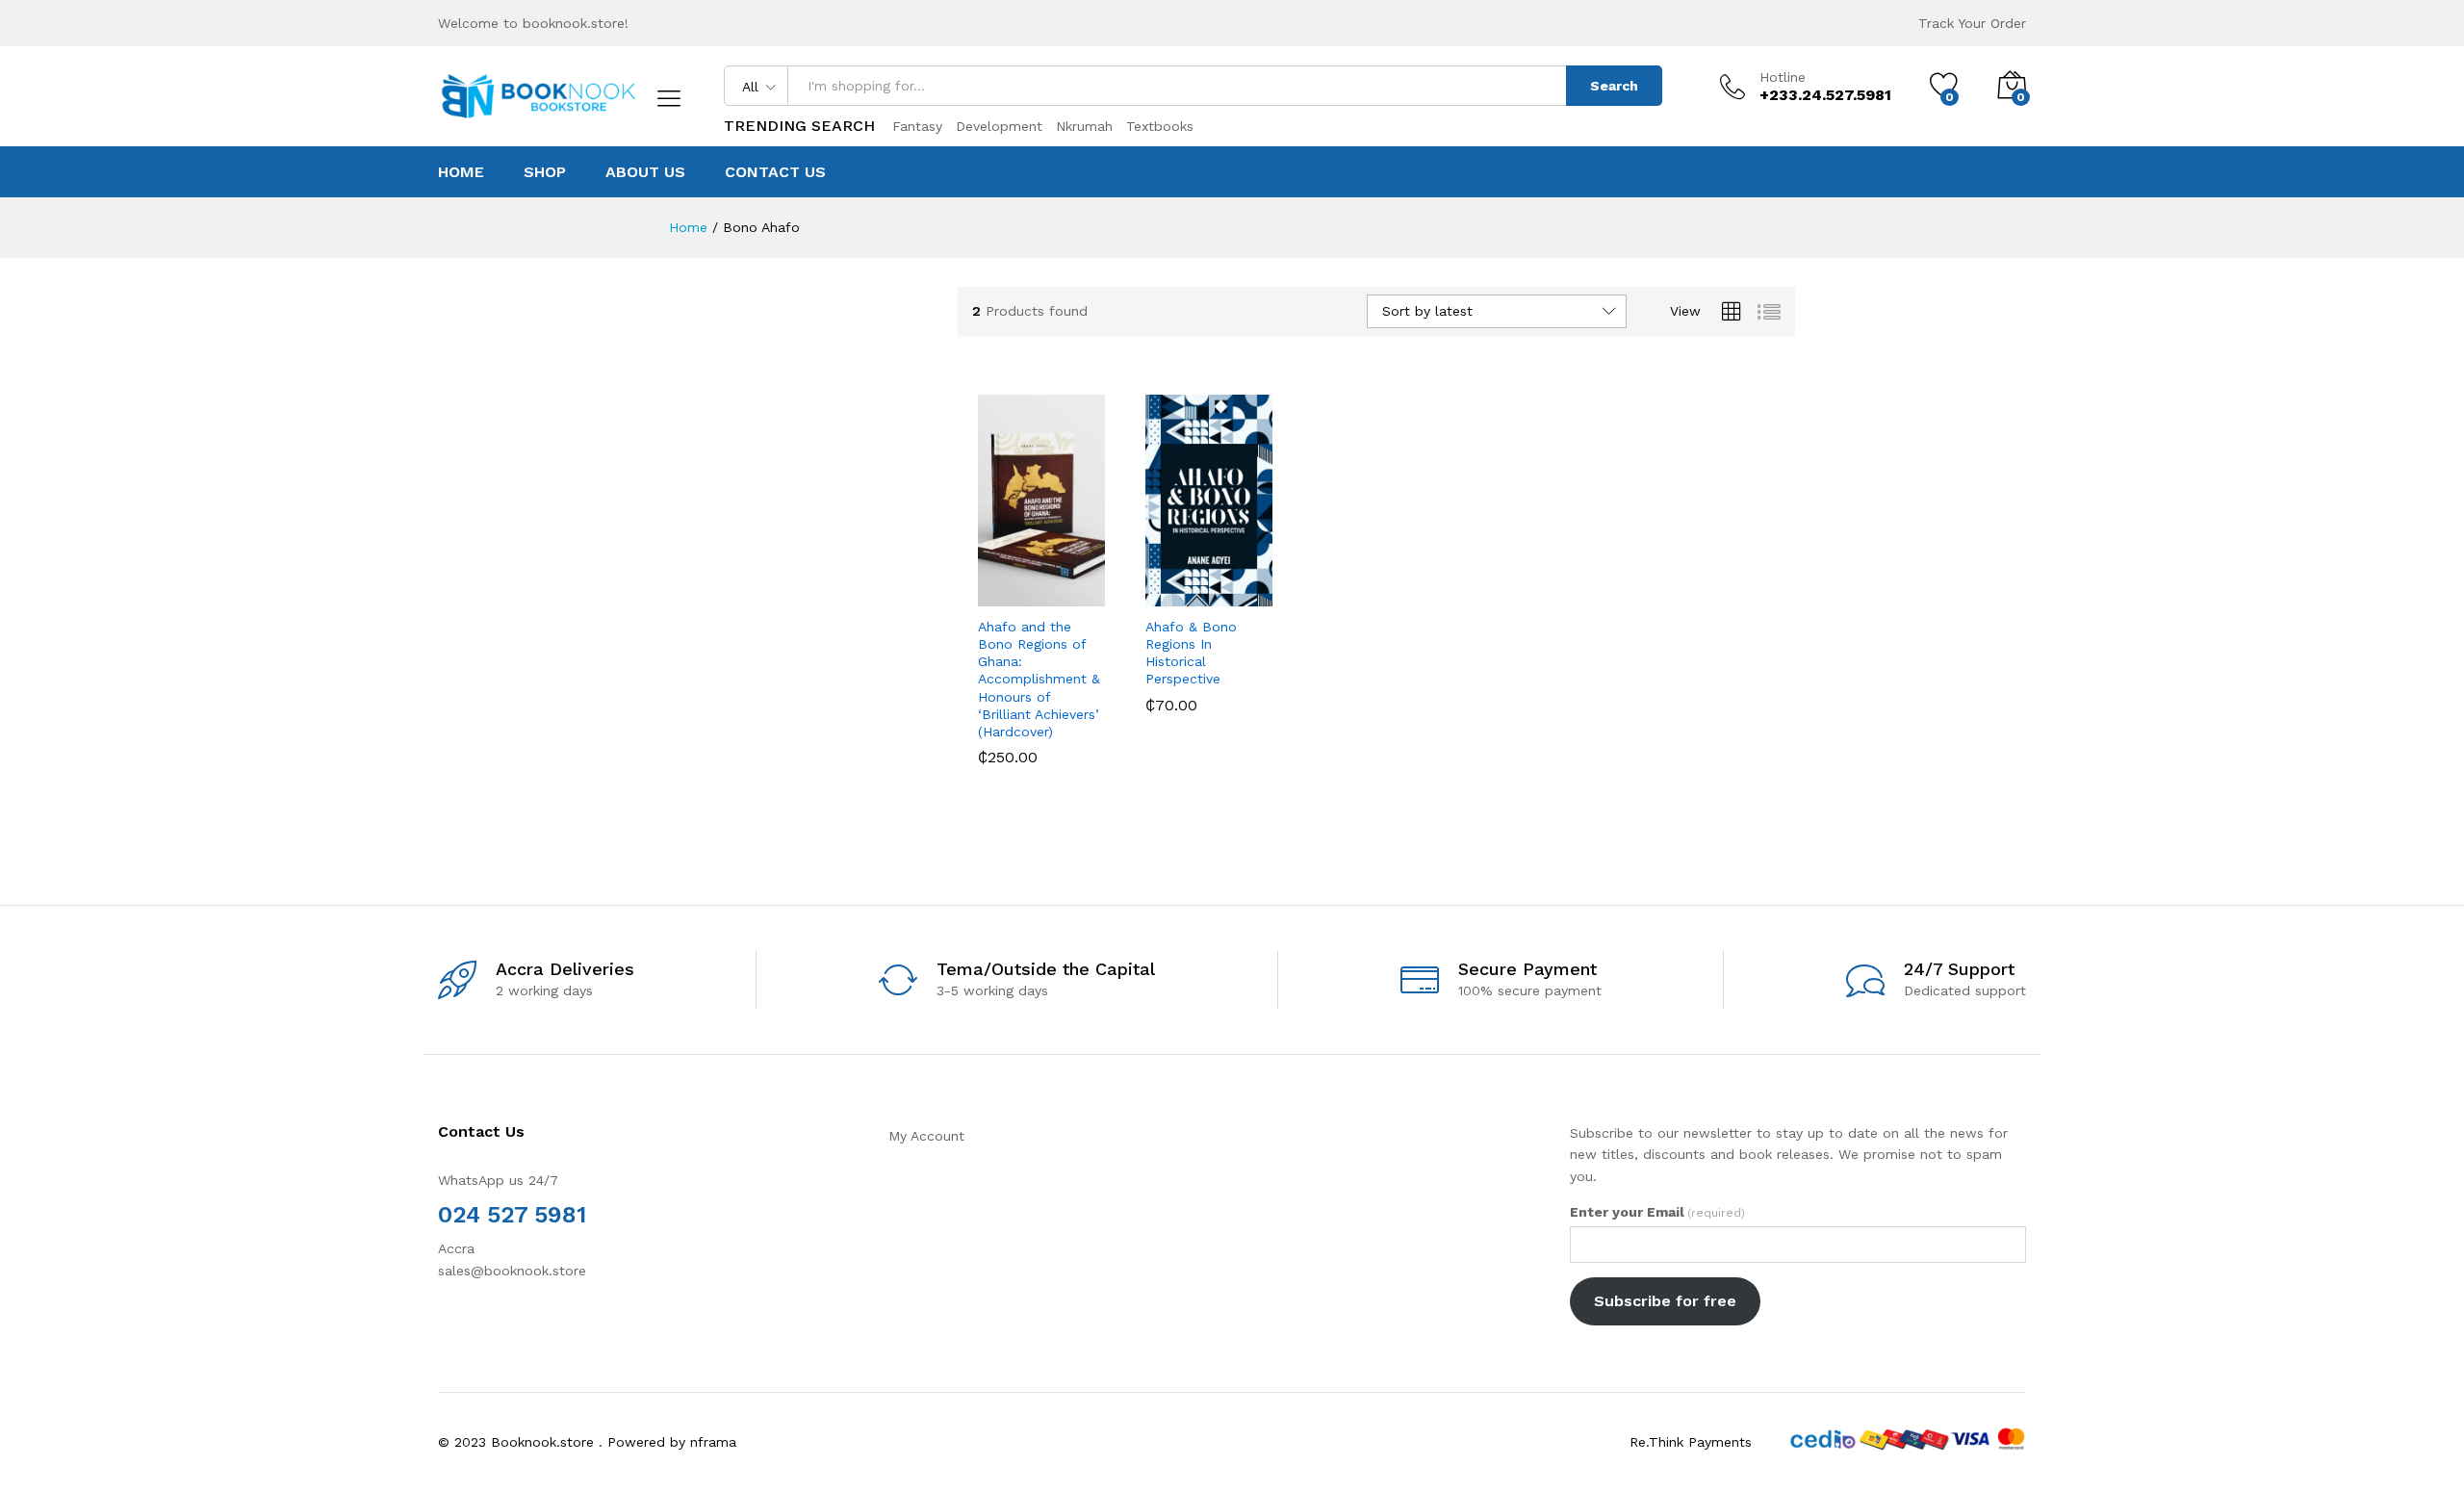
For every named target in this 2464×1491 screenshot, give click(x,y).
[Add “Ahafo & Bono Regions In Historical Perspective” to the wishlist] (1211, 585)
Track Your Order (1972, 23)
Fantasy (917, 126)
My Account (926, 1136)
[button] (986, 585)
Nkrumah (1084, 126)
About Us (645, 172)
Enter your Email (1657, 1212)
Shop (545, 172)
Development (999, 126)
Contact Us (775, 172)
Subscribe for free (1665, 1301)
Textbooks (1160, 126)
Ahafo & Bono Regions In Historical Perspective (1191, 653)
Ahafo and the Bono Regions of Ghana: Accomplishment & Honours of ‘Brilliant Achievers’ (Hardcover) (1039, 679)
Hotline (1783, 77)
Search (1614, 86)
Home (461, 172)
